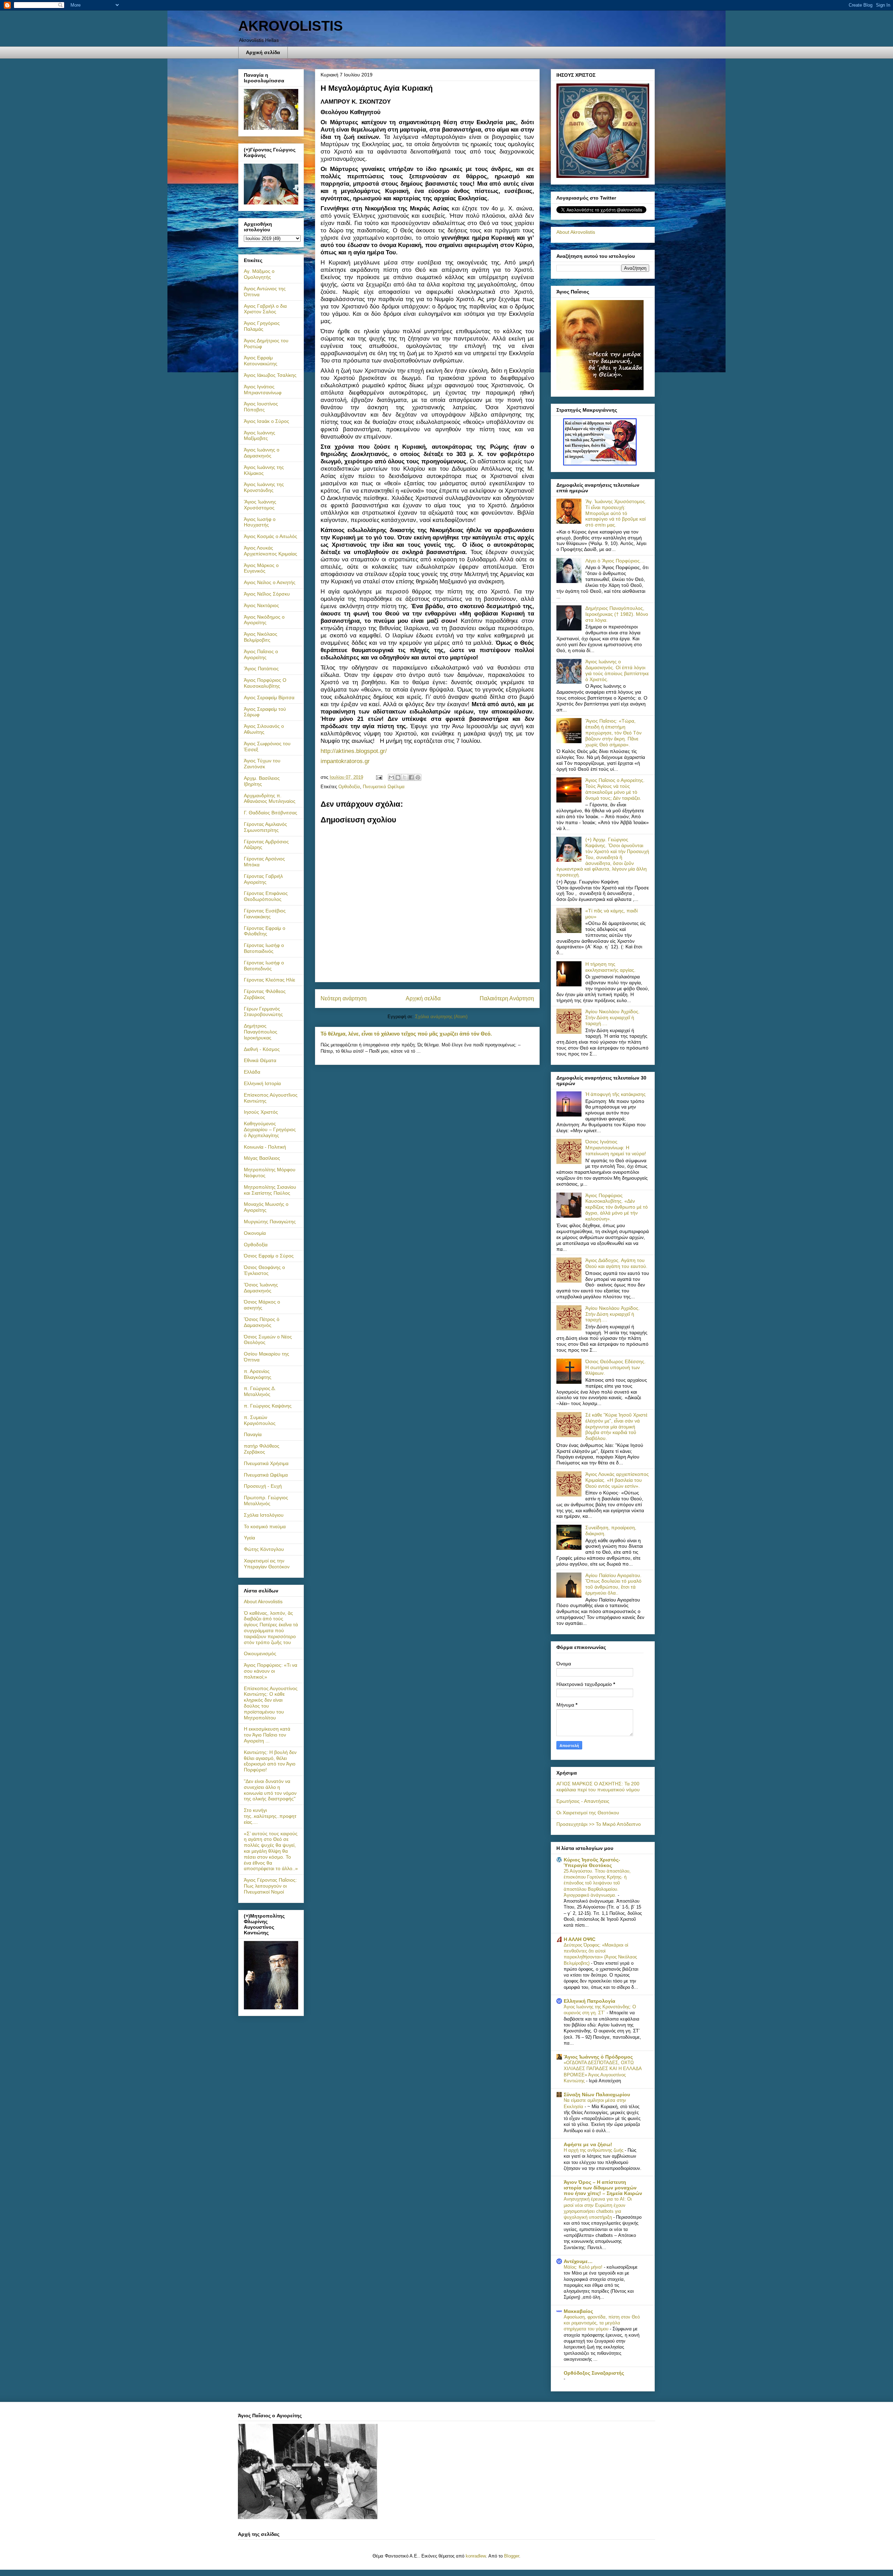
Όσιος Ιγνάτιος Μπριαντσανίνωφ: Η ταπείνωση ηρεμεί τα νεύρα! (616, 1148)
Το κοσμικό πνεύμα (265, 1526)
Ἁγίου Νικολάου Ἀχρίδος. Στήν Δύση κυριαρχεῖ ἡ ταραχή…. (613, 1017)
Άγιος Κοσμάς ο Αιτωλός (271, 536)
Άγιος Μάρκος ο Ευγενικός (261, 568)
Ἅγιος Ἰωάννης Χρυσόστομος (260, 505)
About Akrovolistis (263, 1601)
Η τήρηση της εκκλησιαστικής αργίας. (610, 967)
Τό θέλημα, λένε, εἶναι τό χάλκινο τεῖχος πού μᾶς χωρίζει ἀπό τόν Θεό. (406, 1034)
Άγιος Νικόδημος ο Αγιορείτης (264, 620)
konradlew (476, 2556)
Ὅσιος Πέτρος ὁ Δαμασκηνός (262, 1322)
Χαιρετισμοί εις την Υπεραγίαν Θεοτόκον (267, 1564)
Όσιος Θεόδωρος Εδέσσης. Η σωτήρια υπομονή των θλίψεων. (616, 1367)
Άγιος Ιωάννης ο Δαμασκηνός (262, 453)
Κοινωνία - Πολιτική (265, 1147)
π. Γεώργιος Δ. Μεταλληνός (260, 1391)
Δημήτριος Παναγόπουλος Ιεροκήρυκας (261, 1032)
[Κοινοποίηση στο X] (405, 777)
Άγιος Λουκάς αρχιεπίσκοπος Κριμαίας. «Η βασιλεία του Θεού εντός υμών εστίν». (617, 1480)
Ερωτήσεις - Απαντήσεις (583, 1801)
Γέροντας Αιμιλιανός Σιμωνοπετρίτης (265, 827)
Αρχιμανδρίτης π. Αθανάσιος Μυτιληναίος (270, 798)
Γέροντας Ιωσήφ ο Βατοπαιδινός (264, 948)
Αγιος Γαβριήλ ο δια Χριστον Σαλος (265, 309)
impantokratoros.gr (345, 761)
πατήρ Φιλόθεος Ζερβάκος (262, 1449)
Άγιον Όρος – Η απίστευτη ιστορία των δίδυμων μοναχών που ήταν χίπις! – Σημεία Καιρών (603, 2188)
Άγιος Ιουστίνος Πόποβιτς (261, 407)
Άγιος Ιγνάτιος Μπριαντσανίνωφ (263, 390)
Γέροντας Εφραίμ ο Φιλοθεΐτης (265, 931)
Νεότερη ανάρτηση (344, 998)
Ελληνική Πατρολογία (590, 2001)
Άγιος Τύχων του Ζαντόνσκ (262, 764)
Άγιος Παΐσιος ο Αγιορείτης (261, 654)
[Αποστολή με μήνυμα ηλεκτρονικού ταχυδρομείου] (391, 777)
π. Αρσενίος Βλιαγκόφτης (258, 1374)
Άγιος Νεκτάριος (261, 605)
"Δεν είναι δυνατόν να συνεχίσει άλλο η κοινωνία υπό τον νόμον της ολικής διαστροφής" (270, 1790)
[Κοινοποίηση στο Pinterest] (418, 777)
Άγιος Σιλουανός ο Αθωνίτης (264, 729)
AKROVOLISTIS (291, 26)
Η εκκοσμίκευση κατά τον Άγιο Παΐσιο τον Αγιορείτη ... (267, 1735)
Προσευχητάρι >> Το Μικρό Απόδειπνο (599, 1824)
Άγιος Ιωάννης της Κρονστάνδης (264, 487)
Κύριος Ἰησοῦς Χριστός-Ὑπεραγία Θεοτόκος (592, 1862)
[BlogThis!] (398, 777)
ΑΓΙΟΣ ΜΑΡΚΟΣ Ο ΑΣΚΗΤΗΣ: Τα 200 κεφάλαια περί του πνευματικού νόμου (598, 1787)
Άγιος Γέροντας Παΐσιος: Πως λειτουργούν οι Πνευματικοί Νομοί (270, 1886)
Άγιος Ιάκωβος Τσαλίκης (270, 375)
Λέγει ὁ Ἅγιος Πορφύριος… (615, 561)
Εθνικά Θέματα (260, 1060)
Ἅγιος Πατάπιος (261, 669)
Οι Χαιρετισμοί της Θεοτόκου (588, 1813)
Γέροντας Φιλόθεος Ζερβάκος (265, 994)
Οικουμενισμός (260, 1653)
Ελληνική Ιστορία (262, 1083)
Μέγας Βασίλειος (262, 1158)
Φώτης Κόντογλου (264, 1549)
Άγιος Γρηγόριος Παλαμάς (262, 326)
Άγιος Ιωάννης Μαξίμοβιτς (260, 436)
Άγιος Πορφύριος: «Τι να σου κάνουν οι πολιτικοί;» (271, 1671)
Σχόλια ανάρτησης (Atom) (441, 1017)
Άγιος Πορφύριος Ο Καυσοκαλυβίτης (265, 683)
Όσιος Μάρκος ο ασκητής (262, 1305)
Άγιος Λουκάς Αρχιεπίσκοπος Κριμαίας (271, 551)
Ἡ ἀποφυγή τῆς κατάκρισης (616, 1094)
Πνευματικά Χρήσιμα (266, 1463)
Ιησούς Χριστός (261, 1112)
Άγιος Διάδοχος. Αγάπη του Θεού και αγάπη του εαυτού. (616, 1263)
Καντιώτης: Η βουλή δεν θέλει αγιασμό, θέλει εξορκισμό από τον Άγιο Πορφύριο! (270, 1761)
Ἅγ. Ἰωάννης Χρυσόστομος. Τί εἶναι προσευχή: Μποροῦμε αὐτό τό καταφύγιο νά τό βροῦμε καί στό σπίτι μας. (616, 513)
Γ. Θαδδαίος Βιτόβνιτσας (271, 813)
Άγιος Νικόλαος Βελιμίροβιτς (261, 637)
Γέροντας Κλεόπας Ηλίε (269, 980)
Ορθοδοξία (349, 787)
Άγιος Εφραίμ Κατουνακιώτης (261, 361)
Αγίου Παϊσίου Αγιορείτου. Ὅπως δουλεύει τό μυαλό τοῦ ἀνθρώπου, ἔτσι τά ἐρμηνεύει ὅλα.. (613, 1584)
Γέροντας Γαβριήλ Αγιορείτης (263, 879)
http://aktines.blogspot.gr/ (354, 751)
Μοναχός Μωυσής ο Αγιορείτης (266, 1207)
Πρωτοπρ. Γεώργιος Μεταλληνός (266, 1500)
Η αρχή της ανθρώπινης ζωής (594, 2150)
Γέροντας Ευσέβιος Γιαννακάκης (265, 914)
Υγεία (249, 1538)
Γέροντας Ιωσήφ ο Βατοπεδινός (264, 966)
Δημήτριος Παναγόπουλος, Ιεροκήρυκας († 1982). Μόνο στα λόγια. (617, 614)
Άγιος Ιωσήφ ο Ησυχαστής (260, 522)
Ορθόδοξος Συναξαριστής (594, 2373)
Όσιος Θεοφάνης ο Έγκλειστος (264, 1270)
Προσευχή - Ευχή (263, 1486)
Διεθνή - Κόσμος (262, 1049)
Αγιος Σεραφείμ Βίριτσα (269, 697)
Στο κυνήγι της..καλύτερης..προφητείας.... (270, 1816)
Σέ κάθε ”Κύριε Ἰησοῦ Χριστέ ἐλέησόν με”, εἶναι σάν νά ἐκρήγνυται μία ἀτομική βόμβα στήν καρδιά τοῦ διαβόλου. (616, 1427)
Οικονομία (255, 1233)
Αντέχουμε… (578, 2261)
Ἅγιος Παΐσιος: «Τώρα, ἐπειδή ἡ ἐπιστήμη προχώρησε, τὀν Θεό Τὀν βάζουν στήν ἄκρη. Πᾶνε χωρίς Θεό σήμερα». (613, 733)
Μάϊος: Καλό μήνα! (584, 2267)
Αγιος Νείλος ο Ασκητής (270, 582)
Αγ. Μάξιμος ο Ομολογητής (259, 274)
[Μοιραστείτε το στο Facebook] (411, 777)
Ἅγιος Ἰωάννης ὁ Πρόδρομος (598, 2057)
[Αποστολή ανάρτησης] (379, 777)
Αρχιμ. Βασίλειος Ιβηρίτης (262, 781)
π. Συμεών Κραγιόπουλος (260, 1420)
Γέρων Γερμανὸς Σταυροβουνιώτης (263, 1012)
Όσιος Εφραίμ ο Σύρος (269, 1256)
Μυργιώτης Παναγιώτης (270, 1222)
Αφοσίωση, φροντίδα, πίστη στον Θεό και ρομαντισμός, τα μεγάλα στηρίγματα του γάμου (602, 2323)
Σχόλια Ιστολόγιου (264, 1515)
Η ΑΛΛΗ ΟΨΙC (580, 1939)
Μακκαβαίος (578, 2311)
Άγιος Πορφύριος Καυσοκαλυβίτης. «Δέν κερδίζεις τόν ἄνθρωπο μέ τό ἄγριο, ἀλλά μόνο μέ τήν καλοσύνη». (617, 1207)
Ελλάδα (252, 1072)
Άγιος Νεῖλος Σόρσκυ (267, 594)
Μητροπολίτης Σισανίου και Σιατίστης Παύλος (270, 1190)
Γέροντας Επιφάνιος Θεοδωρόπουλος (266, 896)
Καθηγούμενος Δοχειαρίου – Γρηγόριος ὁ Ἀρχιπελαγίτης (270, 1129)
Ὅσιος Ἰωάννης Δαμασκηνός (261, 1288)
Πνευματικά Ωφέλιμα (384, 787)
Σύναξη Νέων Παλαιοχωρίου (597, 2095)
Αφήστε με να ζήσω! (588, 2144)
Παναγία (253, 1434)
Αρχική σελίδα (263, 52)
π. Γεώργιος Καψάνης (268, 1406)
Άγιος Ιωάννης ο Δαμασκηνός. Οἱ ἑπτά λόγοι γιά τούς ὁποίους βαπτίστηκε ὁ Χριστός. (617, 670)
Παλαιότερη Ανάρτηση (507, 998)
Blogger (512, 2556)
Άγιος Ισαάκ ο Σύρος (267, 421)
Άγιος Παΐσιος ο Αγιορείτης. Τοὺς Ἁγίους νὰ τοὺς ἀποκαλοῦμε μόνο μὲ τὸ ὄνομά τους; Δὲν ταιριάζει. (615, 789)
